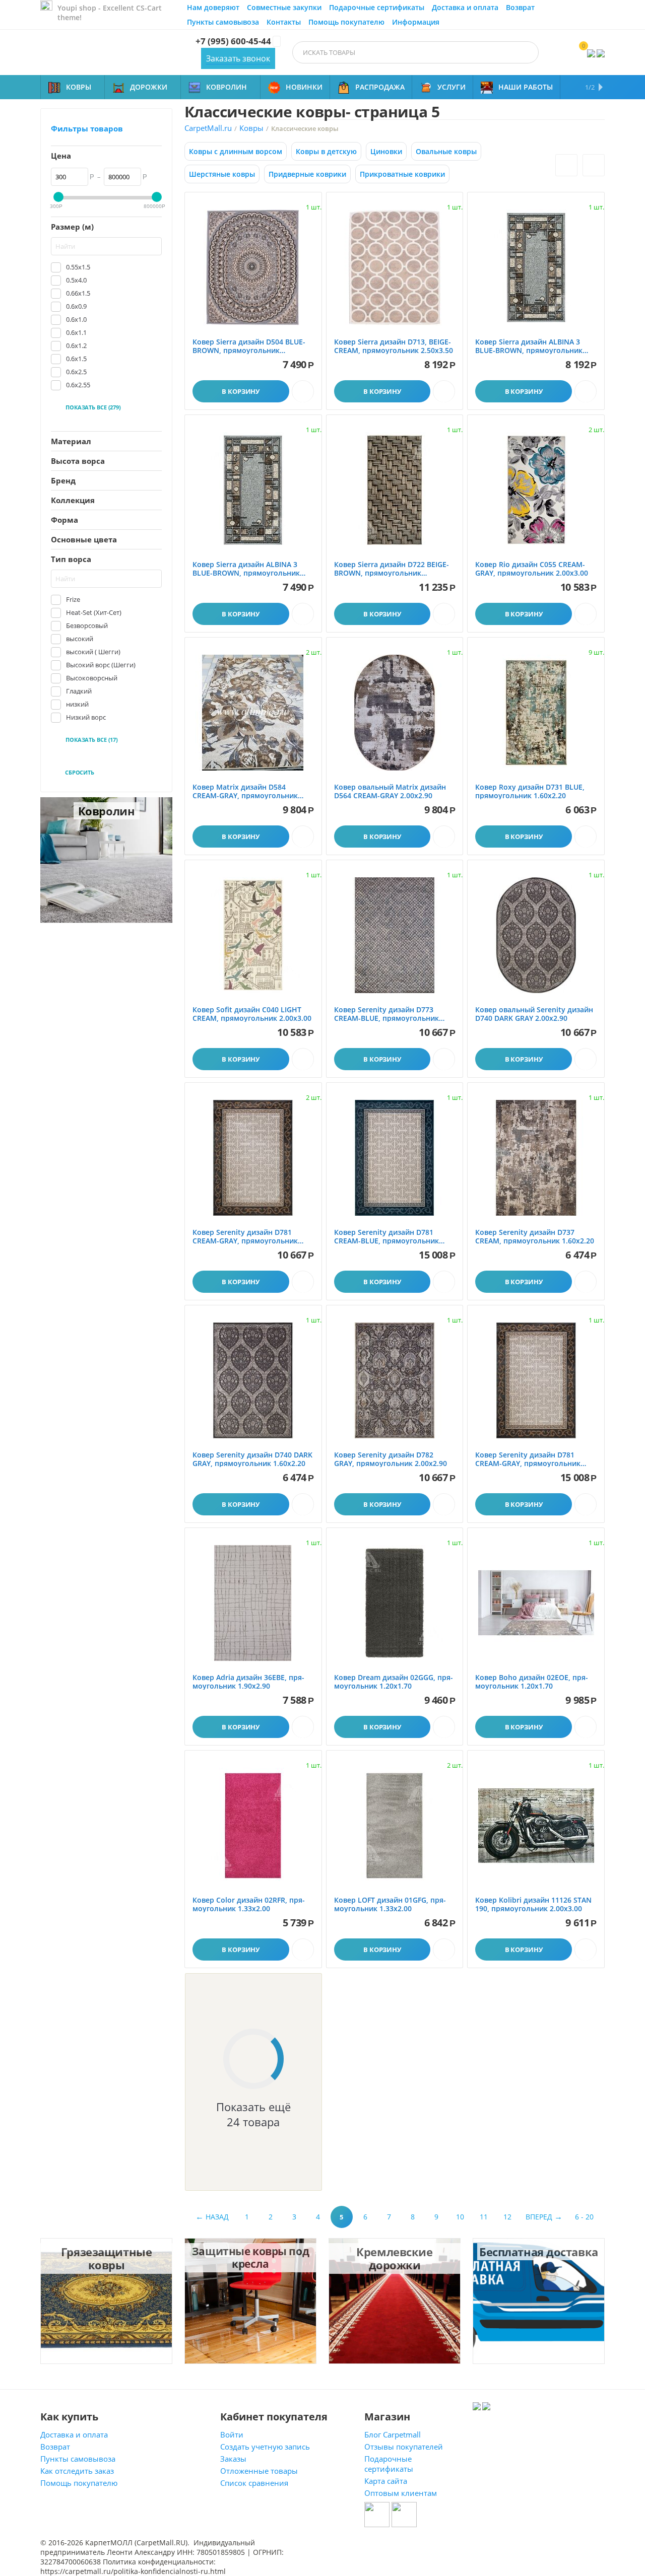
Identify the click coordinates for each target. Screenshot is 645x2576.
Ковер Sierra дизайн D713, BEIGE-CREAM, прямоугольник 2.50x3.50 (394, 346)
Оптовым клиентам (401, 2493)
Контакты (284, 22)
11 (484, 2217)
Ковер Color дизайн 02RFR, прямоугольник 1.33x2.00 (249, 1905)
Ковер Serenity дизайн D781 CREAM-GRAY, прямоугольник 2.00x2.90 (245, 1237)
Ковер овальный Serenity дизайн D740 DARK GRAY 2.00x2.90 (534, 1014)
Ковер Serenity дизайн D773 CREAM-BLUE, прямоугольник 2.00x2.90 (386, 1014)
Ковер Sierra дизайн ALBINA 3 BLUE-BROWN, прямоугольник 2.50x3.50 (529, 346)
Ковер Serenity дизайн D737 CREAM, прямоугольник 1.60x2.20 (535, 1237)
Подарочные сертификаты (377, 7)
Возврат (520, 7)
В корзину (241, 391)
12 (507, 2217)
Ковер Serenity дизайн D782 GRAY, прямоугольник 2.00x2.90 (391, 1459)
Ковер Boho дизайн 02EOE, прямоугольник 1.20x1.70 (532, 1682)
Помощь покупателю (346, 22)
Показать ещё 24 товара (253, 2114)
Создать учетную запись (265, 2447)
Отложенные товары (259, 2471)
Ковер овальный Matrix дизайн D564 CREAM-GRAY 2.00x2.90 (390, 792)
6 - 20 (584, 2217)
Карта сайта (386, 2481)
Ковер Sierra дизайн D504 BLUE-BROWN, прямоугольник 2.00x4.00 (249, 346)
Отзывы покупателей (404, 2447)
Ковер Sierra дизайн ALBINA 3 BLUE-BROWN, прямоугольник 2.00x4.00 (246, 569)
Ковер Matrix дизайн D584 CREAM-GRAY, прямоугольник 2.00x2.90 (245, 792)
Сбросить (80, 772)
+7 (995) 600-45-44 (233, 41)
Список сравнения (254, 2483)
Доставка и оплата (465, 7)
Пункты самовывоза (223, 22)
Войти (232, 2434)
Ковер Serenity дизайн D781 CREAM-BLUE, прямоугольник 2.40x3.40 (386, 1237)
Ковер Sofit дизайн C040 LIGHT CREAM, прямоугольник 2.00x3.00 (252, 1014)
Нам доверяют (213, 7)
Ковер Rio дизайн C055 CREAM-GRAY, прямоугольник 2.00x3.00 (532, 569)
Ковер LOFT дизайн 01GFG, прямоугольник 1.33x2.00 (390, 1905)
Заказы (233, 2459)
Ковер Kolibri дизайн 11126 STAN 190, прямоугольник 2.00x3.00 (533, 1905)
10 (460, 2217)
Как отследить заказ (77, 2471)
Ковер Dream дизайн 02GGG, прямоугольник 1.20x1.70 (394, 1682)
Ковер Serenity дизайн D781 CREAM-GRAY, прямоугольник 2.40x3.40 (528, 1459)
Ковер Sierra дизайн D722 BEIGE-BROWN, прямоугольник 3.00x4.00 (392, 569)
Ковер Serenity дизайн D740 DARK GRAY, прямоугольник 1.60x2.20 (252, 1459)
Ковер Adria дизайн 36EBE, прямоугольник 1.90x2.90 (248, 1682)
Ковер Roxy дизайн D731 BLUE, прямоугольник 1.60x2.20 (530, 792)
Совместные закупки (284, 7)
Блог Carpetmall (393, 2434)
